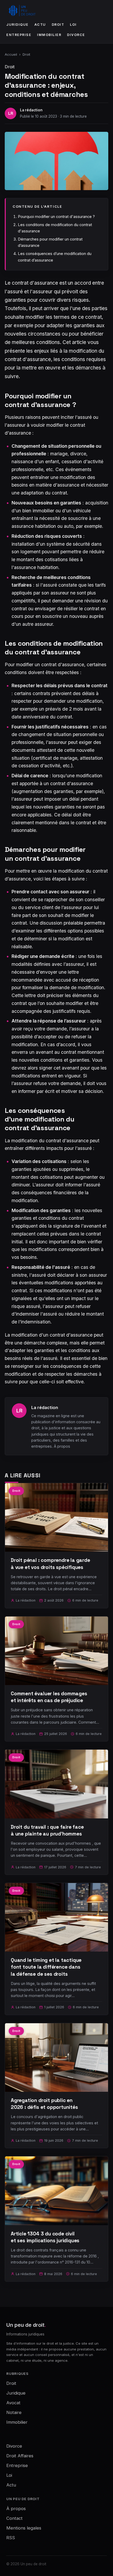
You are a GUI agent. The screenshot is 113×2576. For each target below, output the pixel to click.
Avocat (13, 2403)
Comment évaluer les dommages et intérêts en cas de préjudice (49, 1697)
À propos (62, 1446)
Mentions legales (24, 2528)
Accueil (11, 54)
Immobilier (49, 35)
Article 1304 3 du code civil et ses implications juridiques (45, 2237)
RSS (11, 2538)
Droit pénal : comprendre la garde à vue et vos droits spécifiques (50, 1564)
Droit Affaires (20, 2456)
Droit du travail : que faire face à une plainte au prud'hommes (47, 1830)
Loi (73, 25)
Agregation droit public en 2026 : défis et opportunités (44, 2104)
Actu (40, 25)
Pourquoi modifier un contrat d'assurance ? (56, 217)
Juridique (17, 25)
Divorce (76, 35)
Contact (14, 2518)
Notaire (14, 2412)
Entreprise (19, 35)
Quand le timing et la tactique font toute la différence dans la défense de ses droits (46, 1967)
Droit (58, 25)
